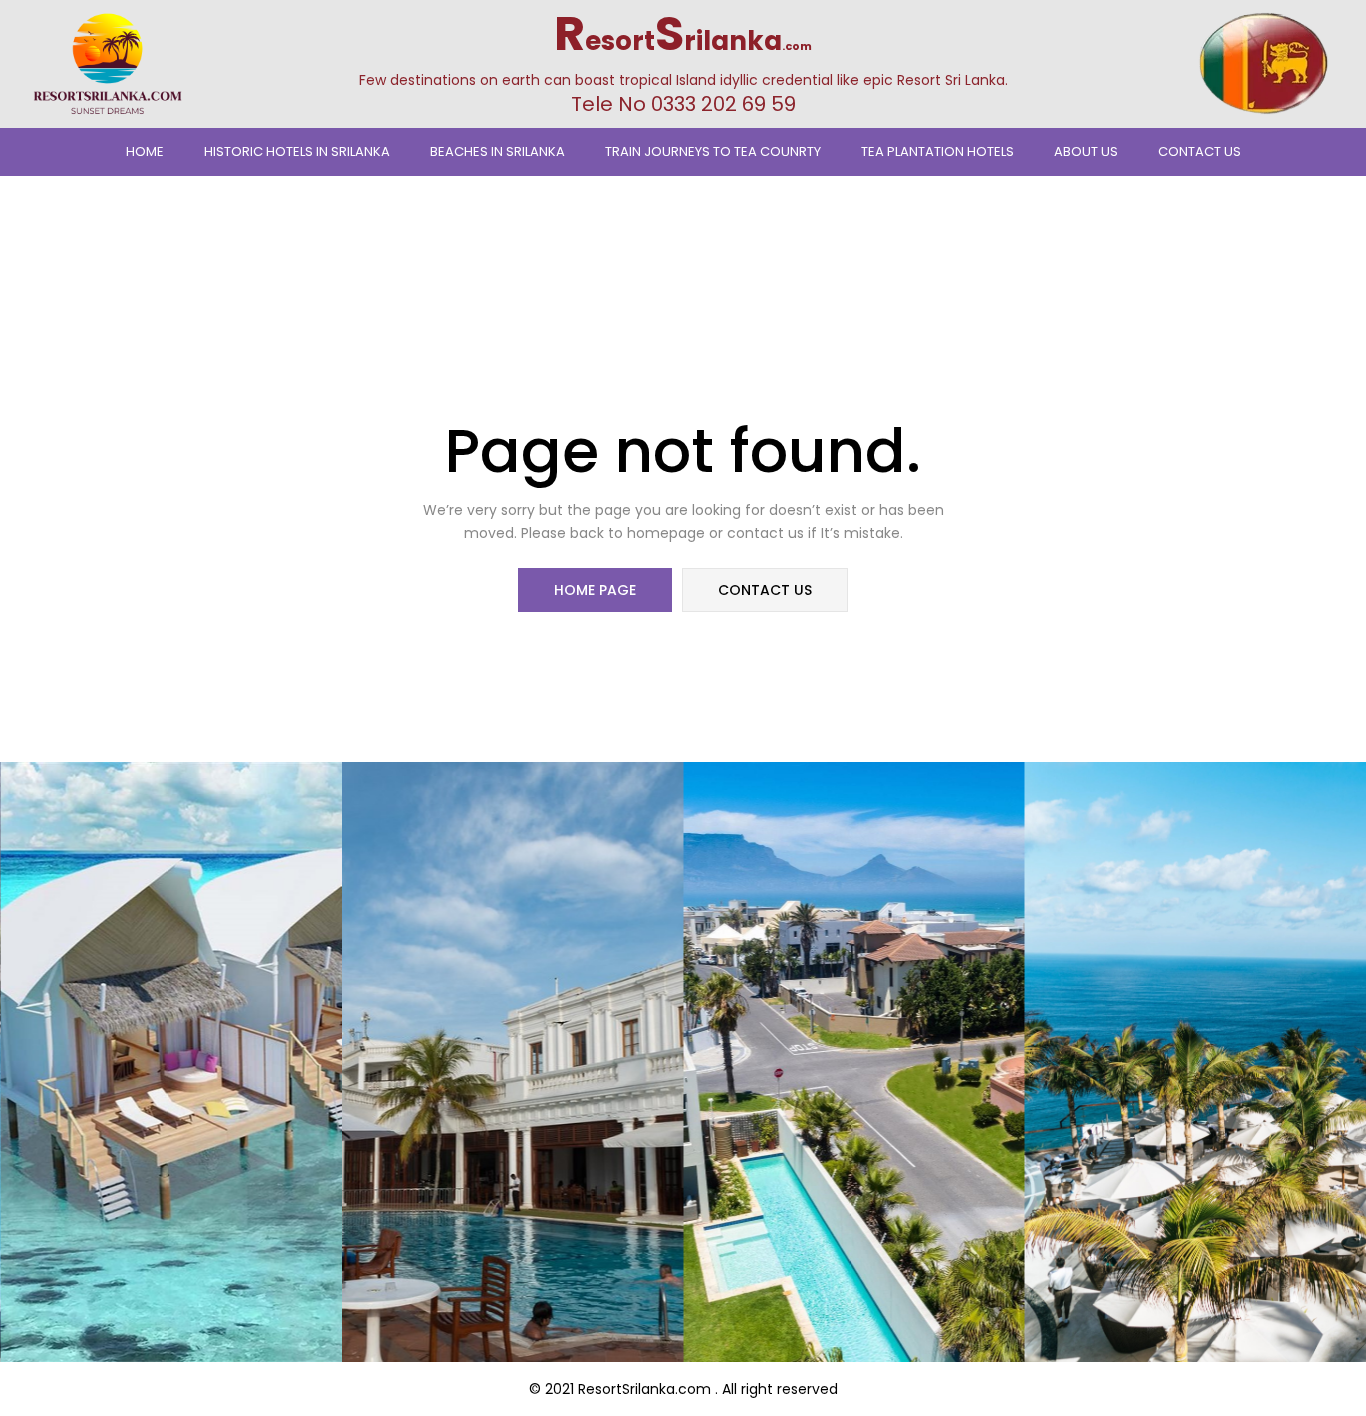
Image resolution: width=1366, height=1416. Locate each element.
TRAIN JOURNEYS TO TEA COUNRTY (713, 151)
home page (595, 590)
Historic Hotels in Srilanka (297, 151)
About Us (1086, 151)
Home (145, 151)
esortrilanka (683, 41)
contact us (765, 590)
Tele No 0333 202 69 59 (683, 104)
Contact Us (1199, 151)
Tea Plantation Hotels (937, 151)
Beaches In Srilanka (497, 151)
